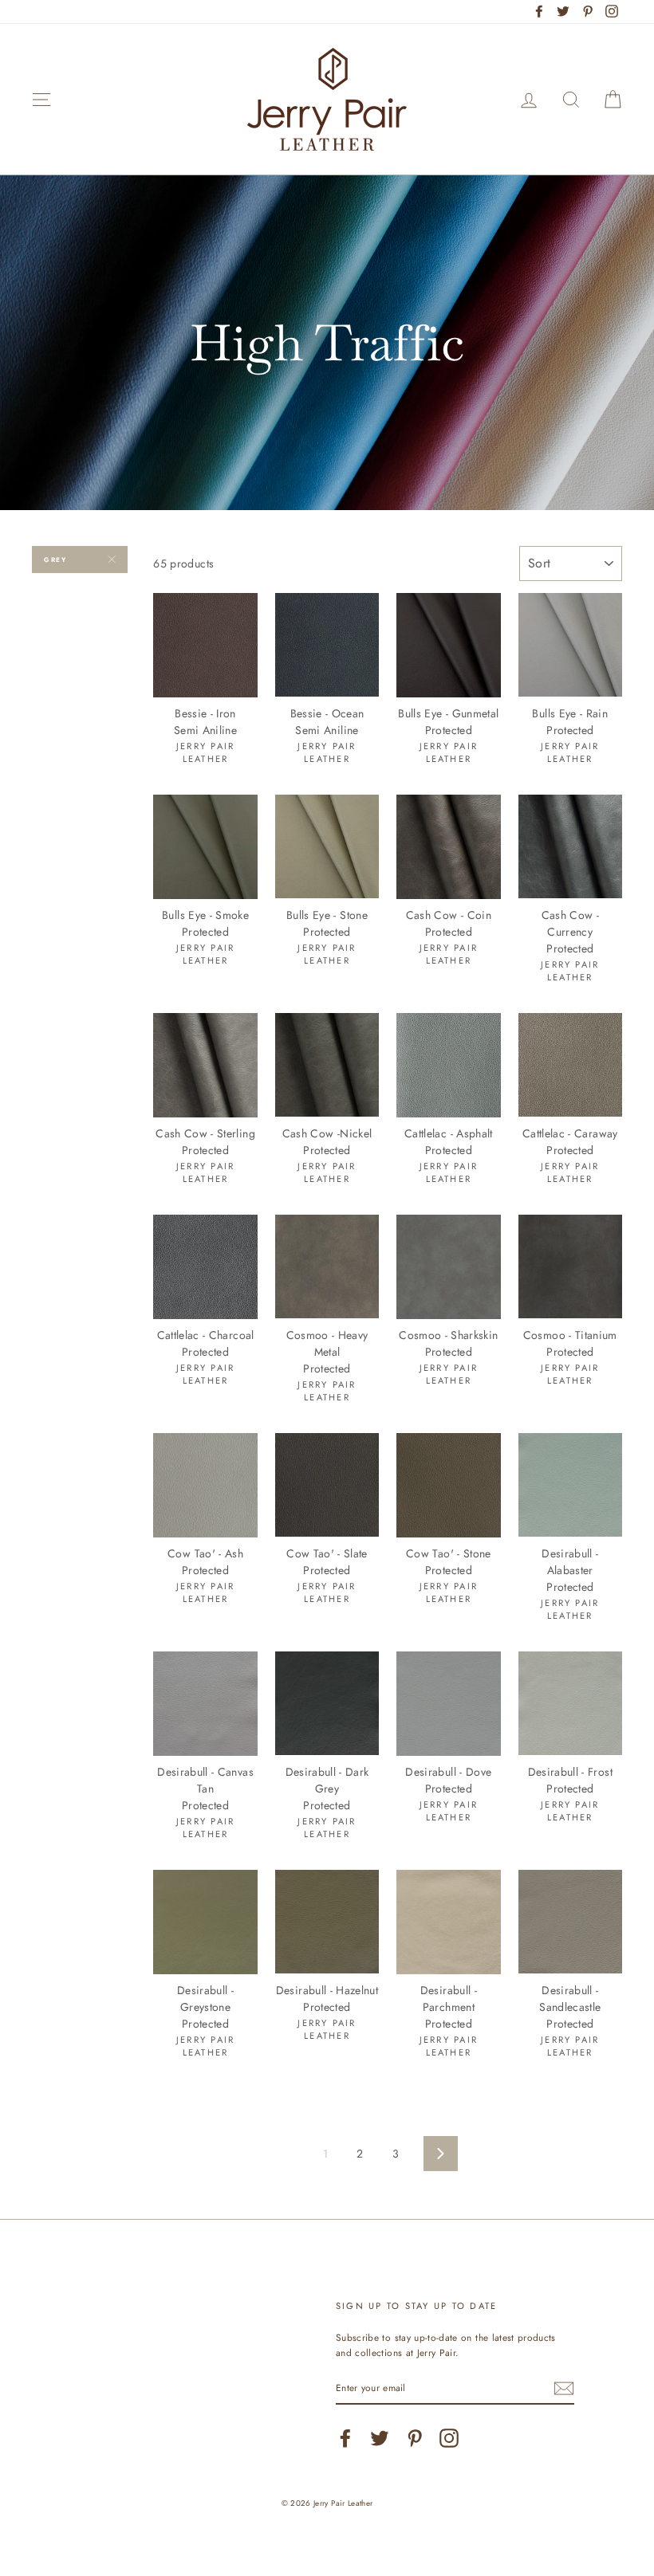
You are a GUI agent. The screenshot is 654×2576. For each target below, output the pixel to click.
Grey (55, 560)
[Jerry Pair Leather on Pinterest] (415, 2438)
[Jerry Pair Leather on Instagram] (449, 2438)
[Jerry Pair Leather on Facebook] (345, 2438)
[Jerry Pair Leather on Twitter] (380, 2438)
